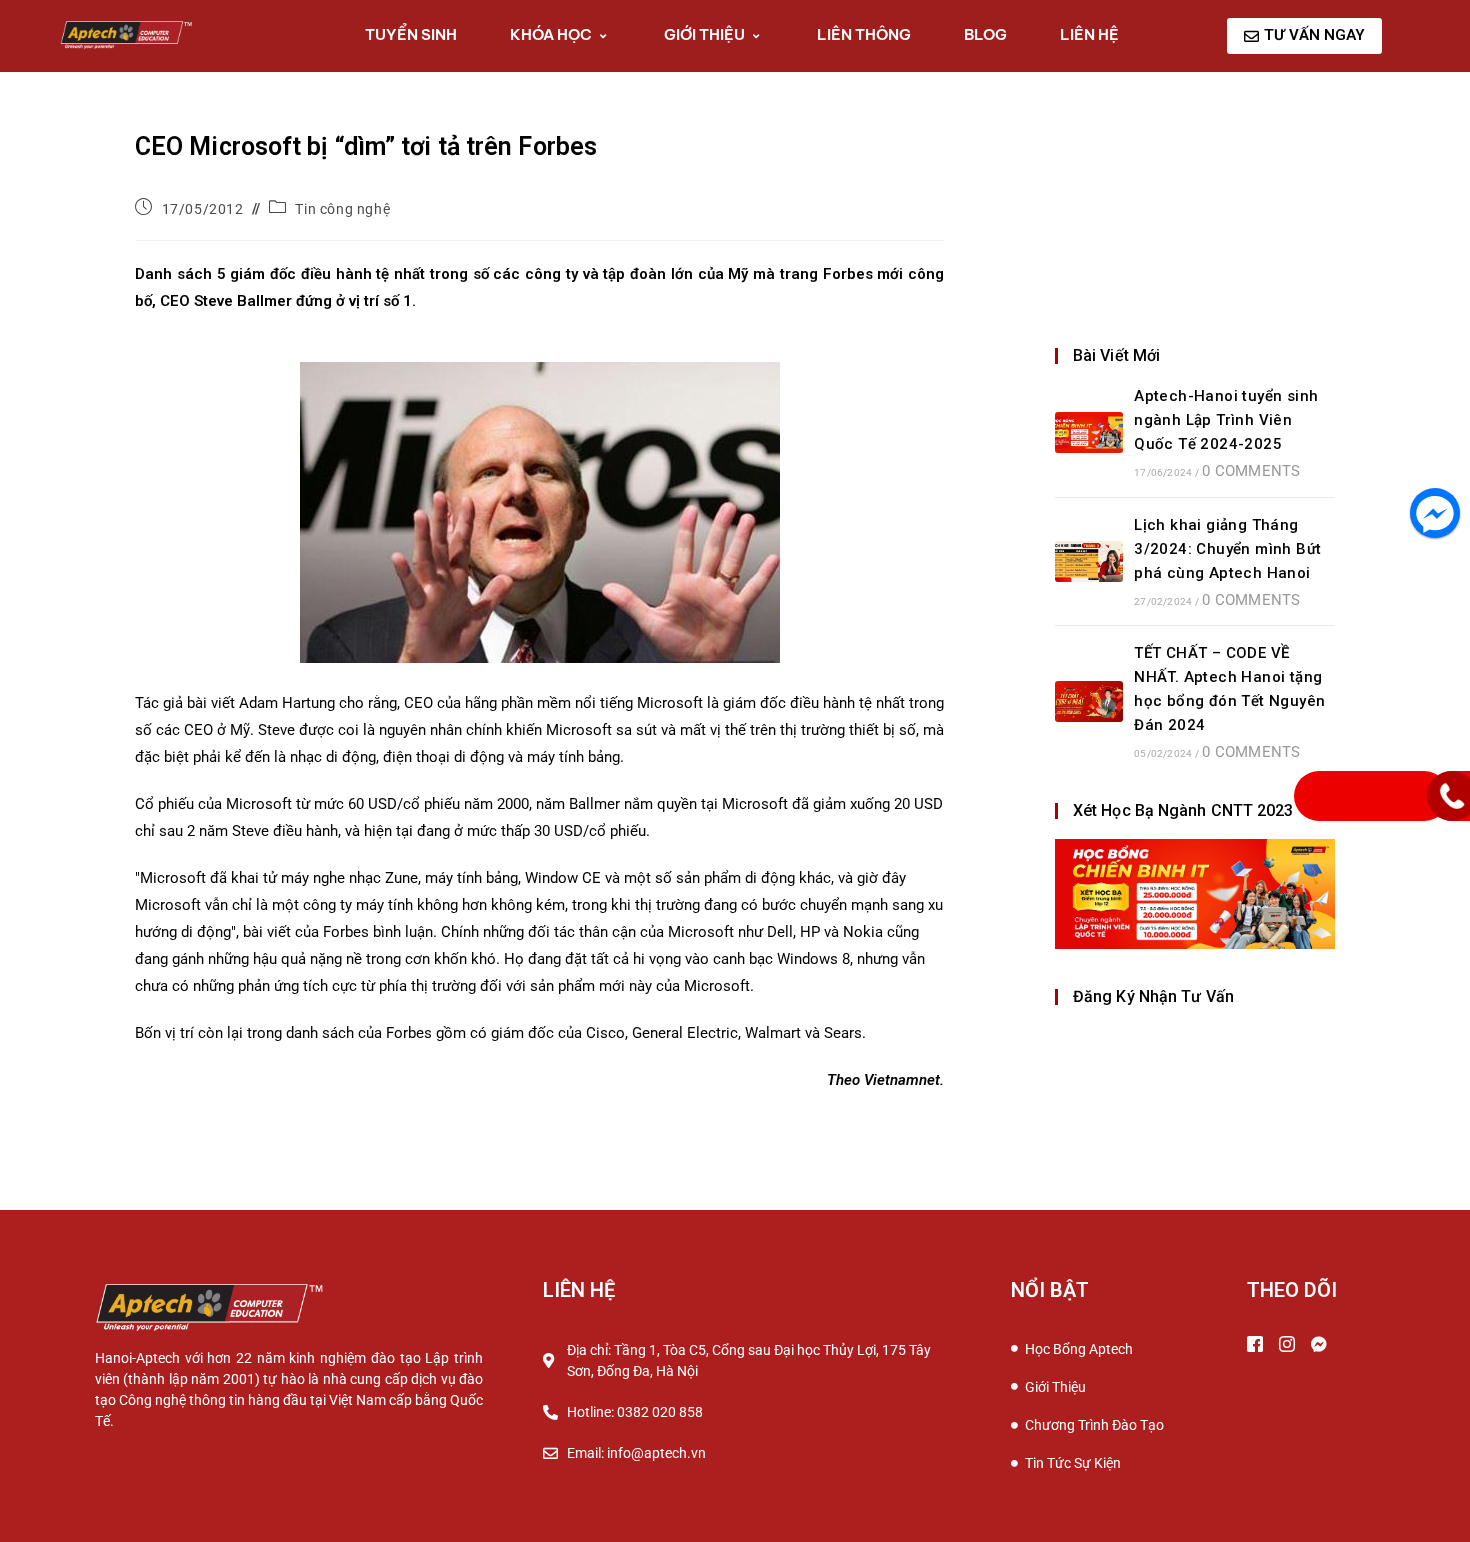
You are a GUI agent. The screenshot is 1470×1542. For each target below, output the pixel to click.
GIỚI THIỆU (704, 34)
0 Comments (1251, 471)
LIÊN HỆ (1089, 34)
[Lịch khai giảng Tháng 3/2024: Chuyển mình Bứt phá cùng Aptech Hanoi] (1089, 561)
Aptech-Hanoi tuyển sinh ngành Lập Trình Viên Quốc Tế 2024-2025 (1226, 420)
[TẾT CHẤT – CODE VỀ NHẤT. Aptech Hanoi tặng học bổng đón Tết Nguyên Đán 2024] (1089, 701)
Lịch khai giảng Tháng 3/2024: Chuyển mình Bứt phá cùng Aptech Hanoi (1227, 549)
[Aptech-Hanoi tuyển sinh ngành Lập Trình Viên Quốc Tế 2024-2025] (1089, 432)
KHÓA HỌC (551, 34)
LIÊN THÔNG (864, 34)
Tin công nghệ (342, 209)
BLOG (985, 34)
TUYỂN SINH (411, 34)
